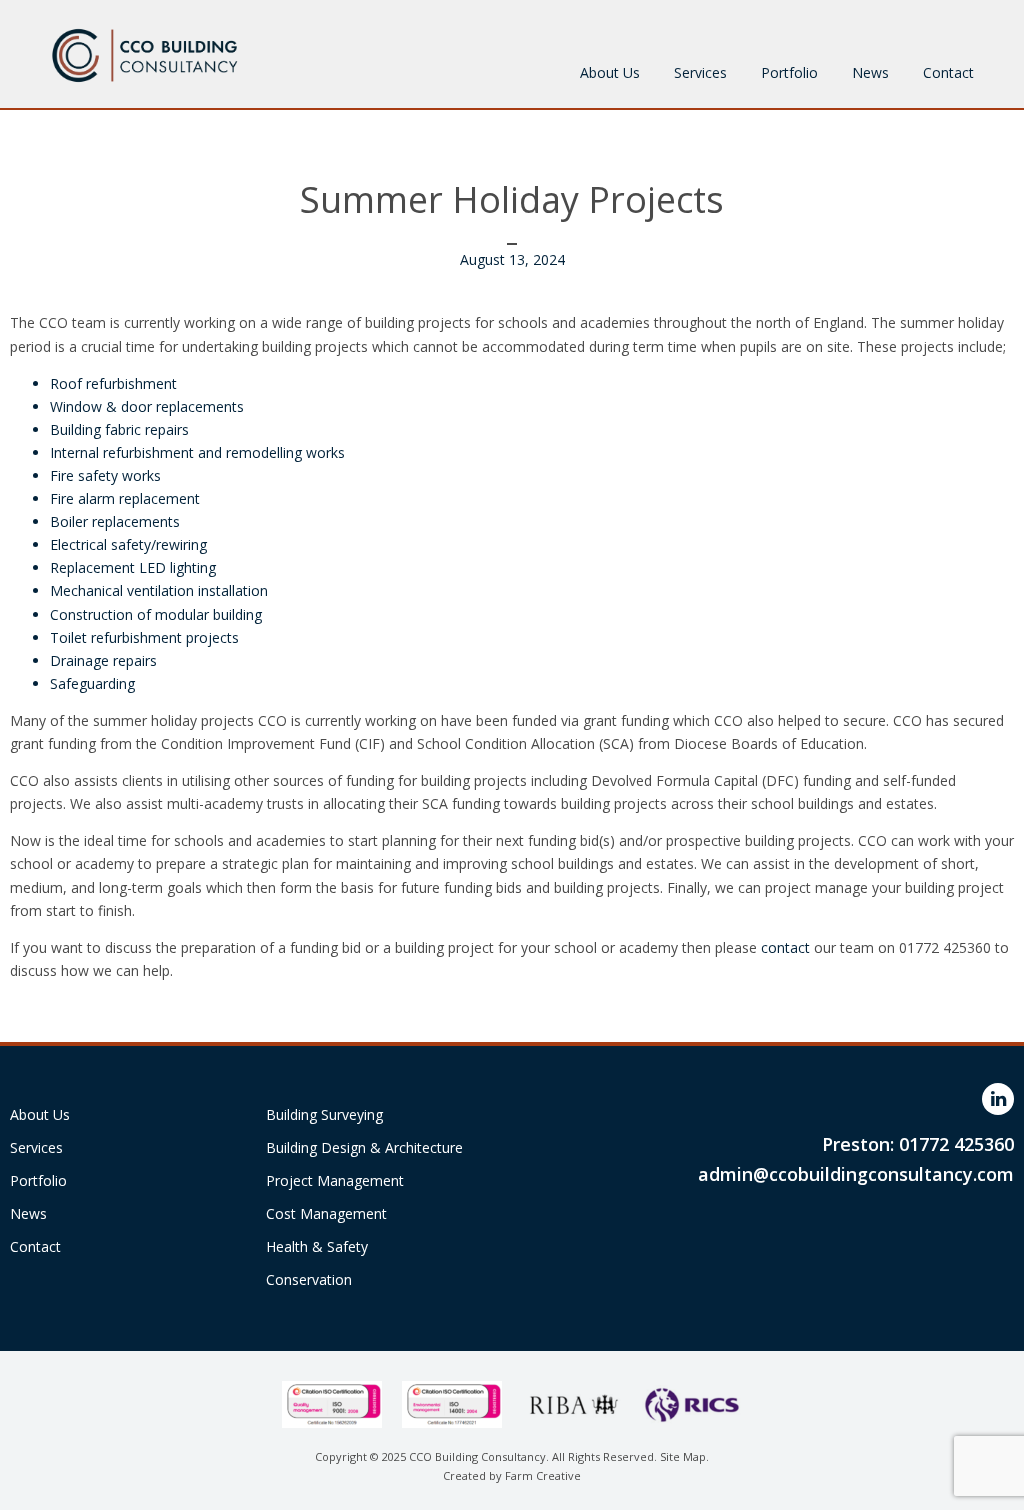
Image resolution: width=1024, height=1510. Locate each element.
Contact (948, 72)
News (870, 72)
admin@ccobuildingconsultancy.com (856, 1174)
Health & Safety (317, 1246)
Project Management (335, 1180)
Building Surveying (324, 1114)
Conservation (309, 1279)
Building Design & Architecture (364, 1147)
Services (700, 72)
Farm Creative (543, 1475)
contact (787, 947)
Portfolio (789, 72)
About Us (610, 72)
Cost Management (326, 1213)
